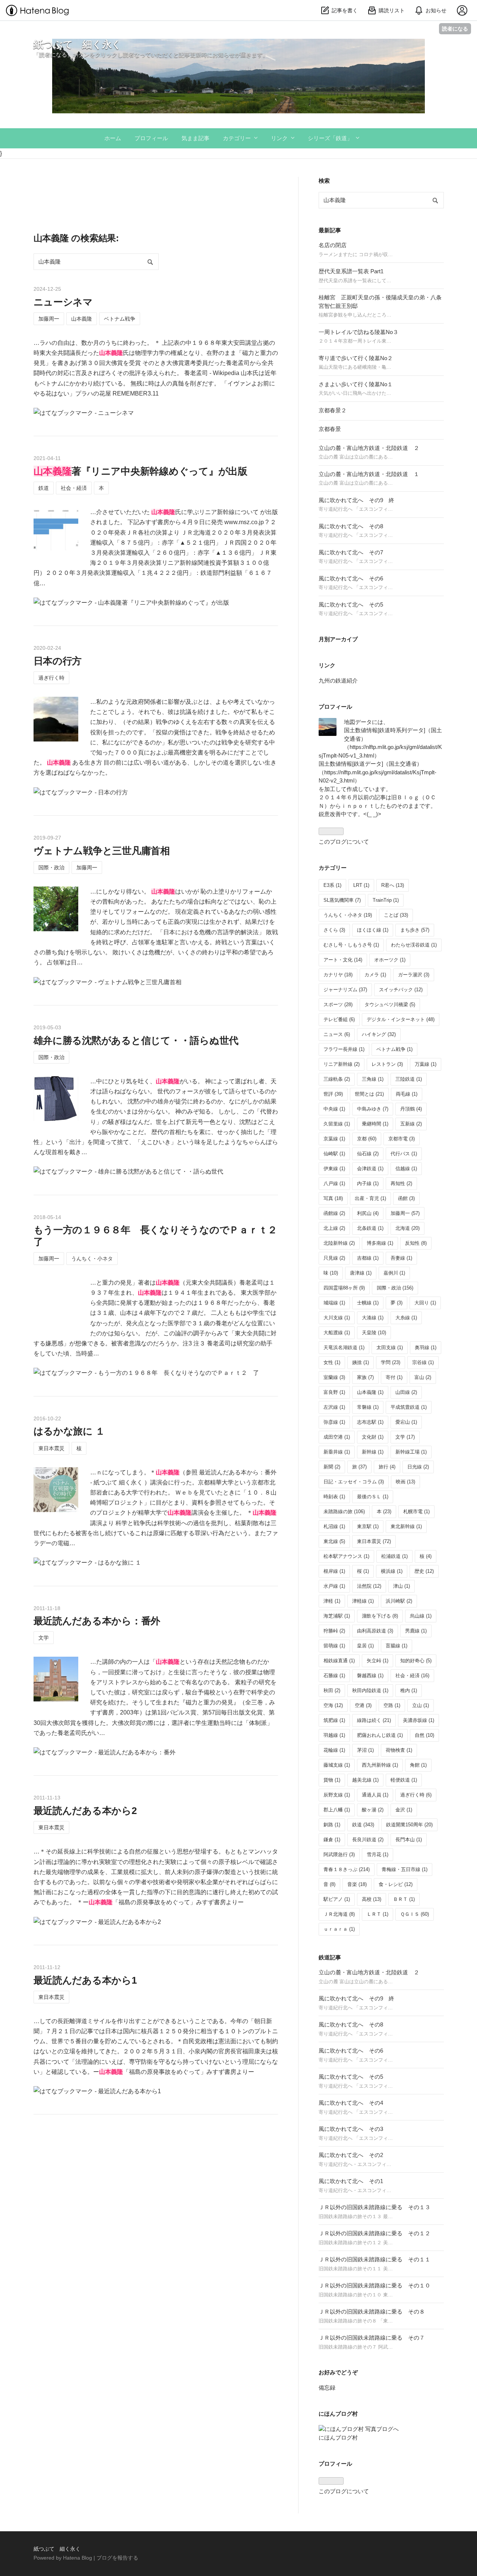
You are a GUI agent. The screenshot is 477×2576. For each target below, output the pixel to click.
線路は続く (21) (374, 1720)
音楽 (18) (357, 1884)
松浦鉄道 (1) (394, 1556)
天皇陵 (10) (374, 1333)
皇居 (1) (365, 1646)
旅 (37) (359, 1467)
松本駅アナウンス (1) (346, 1556)
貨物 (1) (332, 1780)
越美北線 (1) (365, 1780)
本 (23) (384, 1511)
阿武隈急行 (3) (339, 1854)
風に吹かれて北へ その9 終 (356, 500)
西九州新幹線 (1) (380, 1765)
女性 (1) (332, 1362)
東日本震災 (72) (374, 1541)
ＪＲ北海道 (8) (339, 1914)
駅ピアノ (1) (337, 1899)
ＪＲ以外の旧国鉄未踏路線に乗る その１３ (375, 2207)
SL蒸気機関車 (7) (342, 900)
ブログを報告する (117, 2558)
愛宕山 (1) (406, 1422)
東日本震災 (51, 1448)
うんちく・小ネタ (92, 1259)
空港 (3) (363, 1705)
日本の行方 (58, 661)
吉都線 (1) (368, 1258)
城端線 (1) (334, 1303)
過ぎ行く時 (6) (416, 1795)
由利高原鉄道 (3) (375, 1631)
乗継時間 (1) (375, 1124)
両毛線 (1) (407, 1094)
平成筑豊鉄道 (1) (409, 1407)
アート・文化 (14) (343, 960)
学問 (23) (391, 1362)
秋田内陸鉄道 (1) (370, 1690)
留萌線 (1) (334, 1646)
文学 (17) (405, 1437)
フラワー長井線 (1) (344, 1049)
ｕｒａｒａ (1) (339, 1929)
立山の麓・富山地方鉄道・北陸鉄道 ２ (369, 448)
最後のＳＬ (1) (373, 1497)
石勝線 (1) (334, 1676)
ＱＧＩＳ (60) (415, 1914)
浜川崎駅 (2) (399, 1601)
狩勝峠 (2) (334, 1631)
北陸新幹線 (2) (339, 1243)
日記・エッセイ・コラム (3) (354, 1482)
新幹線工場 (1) (411, 1452)
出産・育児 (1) (370, 1198)
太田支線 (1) (390, 1347)
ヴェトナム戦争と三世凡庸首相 (102, 851)
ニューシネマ (63, 302)
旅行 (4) (387, 1467)
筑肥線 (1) (334, 1720)
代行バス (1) (404, 1154)
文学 (44, 1638)
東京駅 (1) (368, 1526)
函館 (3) (406, 1198)
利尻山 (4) (368, 1213)
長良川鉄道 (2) (368, 1840)
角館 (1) (418, 1765)
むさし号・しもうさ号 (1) (351, 945)
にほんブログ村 (338, 2438)
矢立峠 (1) (378, 1661)
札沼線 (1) (334, 1526)
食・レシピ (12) (396, 1884)
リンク (279, 138)
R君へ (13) (393, 885)
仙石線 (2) (368, 1154)
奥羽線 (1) (426, 1347)
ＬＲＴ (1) (378, 1914)
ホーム (113, 138)
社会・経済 (74, 488)
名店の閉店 (333, 245)
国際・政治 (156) (395, 1288)
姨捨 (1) (361, 1362)
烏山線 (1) (421, 1616)
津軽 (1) (332, 1601)
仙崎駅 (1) (334, 1154)
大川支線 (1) (337, 1318)
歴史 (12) (424, 1571)
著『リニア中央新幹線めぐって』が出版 (140, 471)
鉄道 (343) (363, 1825)
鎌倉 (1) (332, 1840)
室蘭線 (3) (334, 1377)
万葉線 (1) (426, 1064)
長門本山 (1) (409, 1840)
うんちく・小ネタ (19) (348, 915)
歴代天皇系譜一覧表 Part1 (351, 271)
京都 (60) (367, 1139)
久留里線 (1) (337, 1124)
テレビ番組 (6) (339, 1019)
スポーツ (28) (338, 1004)
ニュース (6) (337, 1034)
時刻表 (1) (334, 1497)
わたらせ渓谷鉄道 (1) (414, 945)
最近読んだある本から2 (85, 1811)
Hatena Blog (78, 2558)
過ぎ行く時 (51, 678)
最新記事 (330, 230)
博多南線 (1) (380, 1243)
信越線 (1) (406, 1169)
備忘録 (327, 2388)
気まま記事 (195, 138)
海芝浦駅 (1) (337, 1616)
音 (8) (329, 1884)
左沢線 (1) (334, 1407)
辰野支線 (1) (337, 1795)
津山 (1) (402, 1586)
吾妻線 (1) (401, 1258)
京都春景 (330, 429)
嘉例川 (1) (394, 1273)
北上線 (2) (334, 1228)
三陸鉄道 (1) (409, 1079)
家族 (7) (365, 1377)
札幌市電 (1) (416, 1511)
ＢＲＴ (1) (404, 1899)
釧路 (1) (332, 1825)
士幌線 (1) (368, 1303)
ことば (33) (396, 915)
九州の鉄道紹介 (338, 681)
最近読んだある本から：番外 (97, 1621)
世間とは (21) (369, 1094)
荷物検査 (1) (399, 1750)
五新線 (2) (411, 1124)
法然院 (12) (369, 1586)
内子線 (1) (368, 1183)
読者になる (455, 29)
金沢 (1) (404, 1810)
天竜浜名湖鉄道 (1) (344, 1347)
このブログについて (344, 842)
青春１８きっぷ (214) (347, 1869)
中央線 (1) (334, 1109)
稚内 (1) (409, 1690)
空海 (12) (333, 1705)
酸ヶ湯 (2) (373, 1810)
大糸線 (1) (406, 1318)
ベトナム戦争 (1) (394, 1049)
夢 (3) (397, 1303)
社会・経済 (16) (412, 1676)
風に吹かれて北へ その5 (351, 604)
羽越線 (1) (334, 1735)
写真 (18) (333, 1198)
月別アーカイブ (338, 639)
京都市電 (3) (402, 1139)
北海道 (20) (407, 1228)
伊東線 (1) (334, 1169)
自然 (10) (424, 1735)
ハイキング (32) (379, 1034)
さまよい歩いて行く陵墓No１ (356, 384)
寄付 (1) (394, 1377)
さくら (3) (334, 930)
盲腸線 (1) (397, 1646)
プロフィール (151, 138)
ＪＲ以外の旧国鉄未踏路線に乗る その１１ (375, 2259)
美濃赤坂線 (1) (418, 1720)
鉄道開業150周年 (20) (409, 1825)
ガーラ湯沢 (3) (414, 975)
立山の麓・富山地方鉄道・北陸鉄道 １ (369, 474)
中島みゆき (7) (373, 1109)
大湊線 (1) (373, 1318)
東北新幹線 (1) (406, 1526)
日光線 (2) (418, 1467)
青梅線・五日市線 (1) (405, 1869)
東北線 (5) (334, 1541)
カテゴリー (237, 138)
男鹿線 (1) (416, 1631)
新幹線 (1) (373, 1452)
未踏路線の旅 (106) (344, 1511)
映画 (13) (405, 1482)
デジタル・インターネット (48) (401, 1019)
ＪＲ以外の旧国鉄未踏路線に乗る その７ (372, 2338)
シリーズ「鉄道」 (330, 138)
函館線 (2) (334, 1213)
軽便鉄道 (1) (404, 1780)
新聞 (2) (332, 1467)
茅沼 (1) (365, 1750)
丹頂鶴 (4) (411, 1109)
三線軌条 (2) (337, 1079)
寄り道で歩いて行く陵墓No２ (356, 358)
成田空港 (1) (337, 1437)
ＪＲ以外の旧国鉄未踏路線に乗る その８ (372, 2312)
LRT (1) (361, 885)
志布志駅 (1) (370, 1422)
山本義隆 (82, 319)
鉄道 (44, 488)
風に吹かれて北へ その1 (351, 2181)
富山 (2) (423, 1377)
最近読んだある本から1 (85, 1980)
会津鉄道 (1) (370, 1169)
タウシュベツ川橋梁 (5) (390, 1004)
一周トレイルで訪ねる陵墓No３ (358, 332)
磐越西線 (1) (370, 1676)
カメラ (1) (375, 975)
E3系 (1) (332, 885)
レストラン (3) (387, 1064)
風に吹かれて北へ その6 (351, 578)
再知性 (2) (401, 1183)
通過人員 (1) (375, 1795)
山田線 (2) (406, 1392)
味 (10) (331, 1273)
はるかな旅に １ (69, 1431)
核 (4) (426, 1556)
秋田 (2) (332, 1690)
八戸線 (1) (334, 1183)
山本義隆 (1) (370, 1392)
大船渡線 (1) (337, 1333)
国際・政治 (51, 867)
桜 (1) (363, 1571)
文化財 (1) (373, 1437)
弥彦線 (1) (334, 1422)
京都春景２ (333, 410)
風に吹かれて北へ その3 (351, 2129)
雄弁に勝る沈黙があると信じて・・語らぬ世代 (136, 1040)
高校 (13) (372, 1899)
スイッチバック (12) (401, 990)
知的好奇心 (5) (416, 1661)
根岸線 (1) (334, 1571)
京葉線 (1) (334, 1139)
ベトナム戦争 (120, 319)
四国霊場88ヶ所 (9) (344, 1288)
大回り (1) (425, 1303)
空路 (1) (392, 1705)
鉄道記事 (330, 1957)
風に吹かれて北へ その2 (351, 2155)
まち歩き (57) (415, 930)
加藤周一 (49, 319)
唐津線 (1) (361, 1273)
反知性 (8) (416, 1243)
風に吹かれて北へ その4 (351, 2103)
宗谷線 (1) (423, 1362)
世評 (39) (333, 1094)
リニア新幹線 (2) (342, 1064)
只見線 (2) (334, 1258)
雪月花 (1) (378, 1854)
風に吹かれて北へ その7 (351, 552)
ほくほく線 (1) (373, 930)
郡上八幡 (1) (337, 1810)
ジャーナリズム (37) (345, 990)
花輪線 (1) (334, 1750)
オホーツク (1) (390, 960)
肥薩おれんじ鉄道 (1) (380, 1735)
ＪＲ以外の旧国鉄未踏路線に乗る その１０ (375, 2285)
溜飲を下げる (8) (380, 1616)
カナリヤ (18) (338, 975)
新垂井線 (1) (337, 1452)
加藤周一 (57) (405, 1213)
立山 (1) (421, 1705)
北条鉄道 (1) (370, 1228)
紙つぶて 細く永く (78, 44)
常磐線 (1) (368, 1407)
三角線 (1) (373, 1079)
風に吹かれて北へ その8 (351, 526)
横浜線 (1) (392, 1571)
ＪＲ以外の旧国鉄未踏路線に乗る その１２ (375, 2233)
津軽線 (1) (363, 1601)
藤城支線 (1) (337, 1765)
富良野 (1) (334, 1392)
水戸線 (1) (334, 1586)
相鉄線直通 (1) (339, 1661)
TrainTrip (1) (386, 900)
